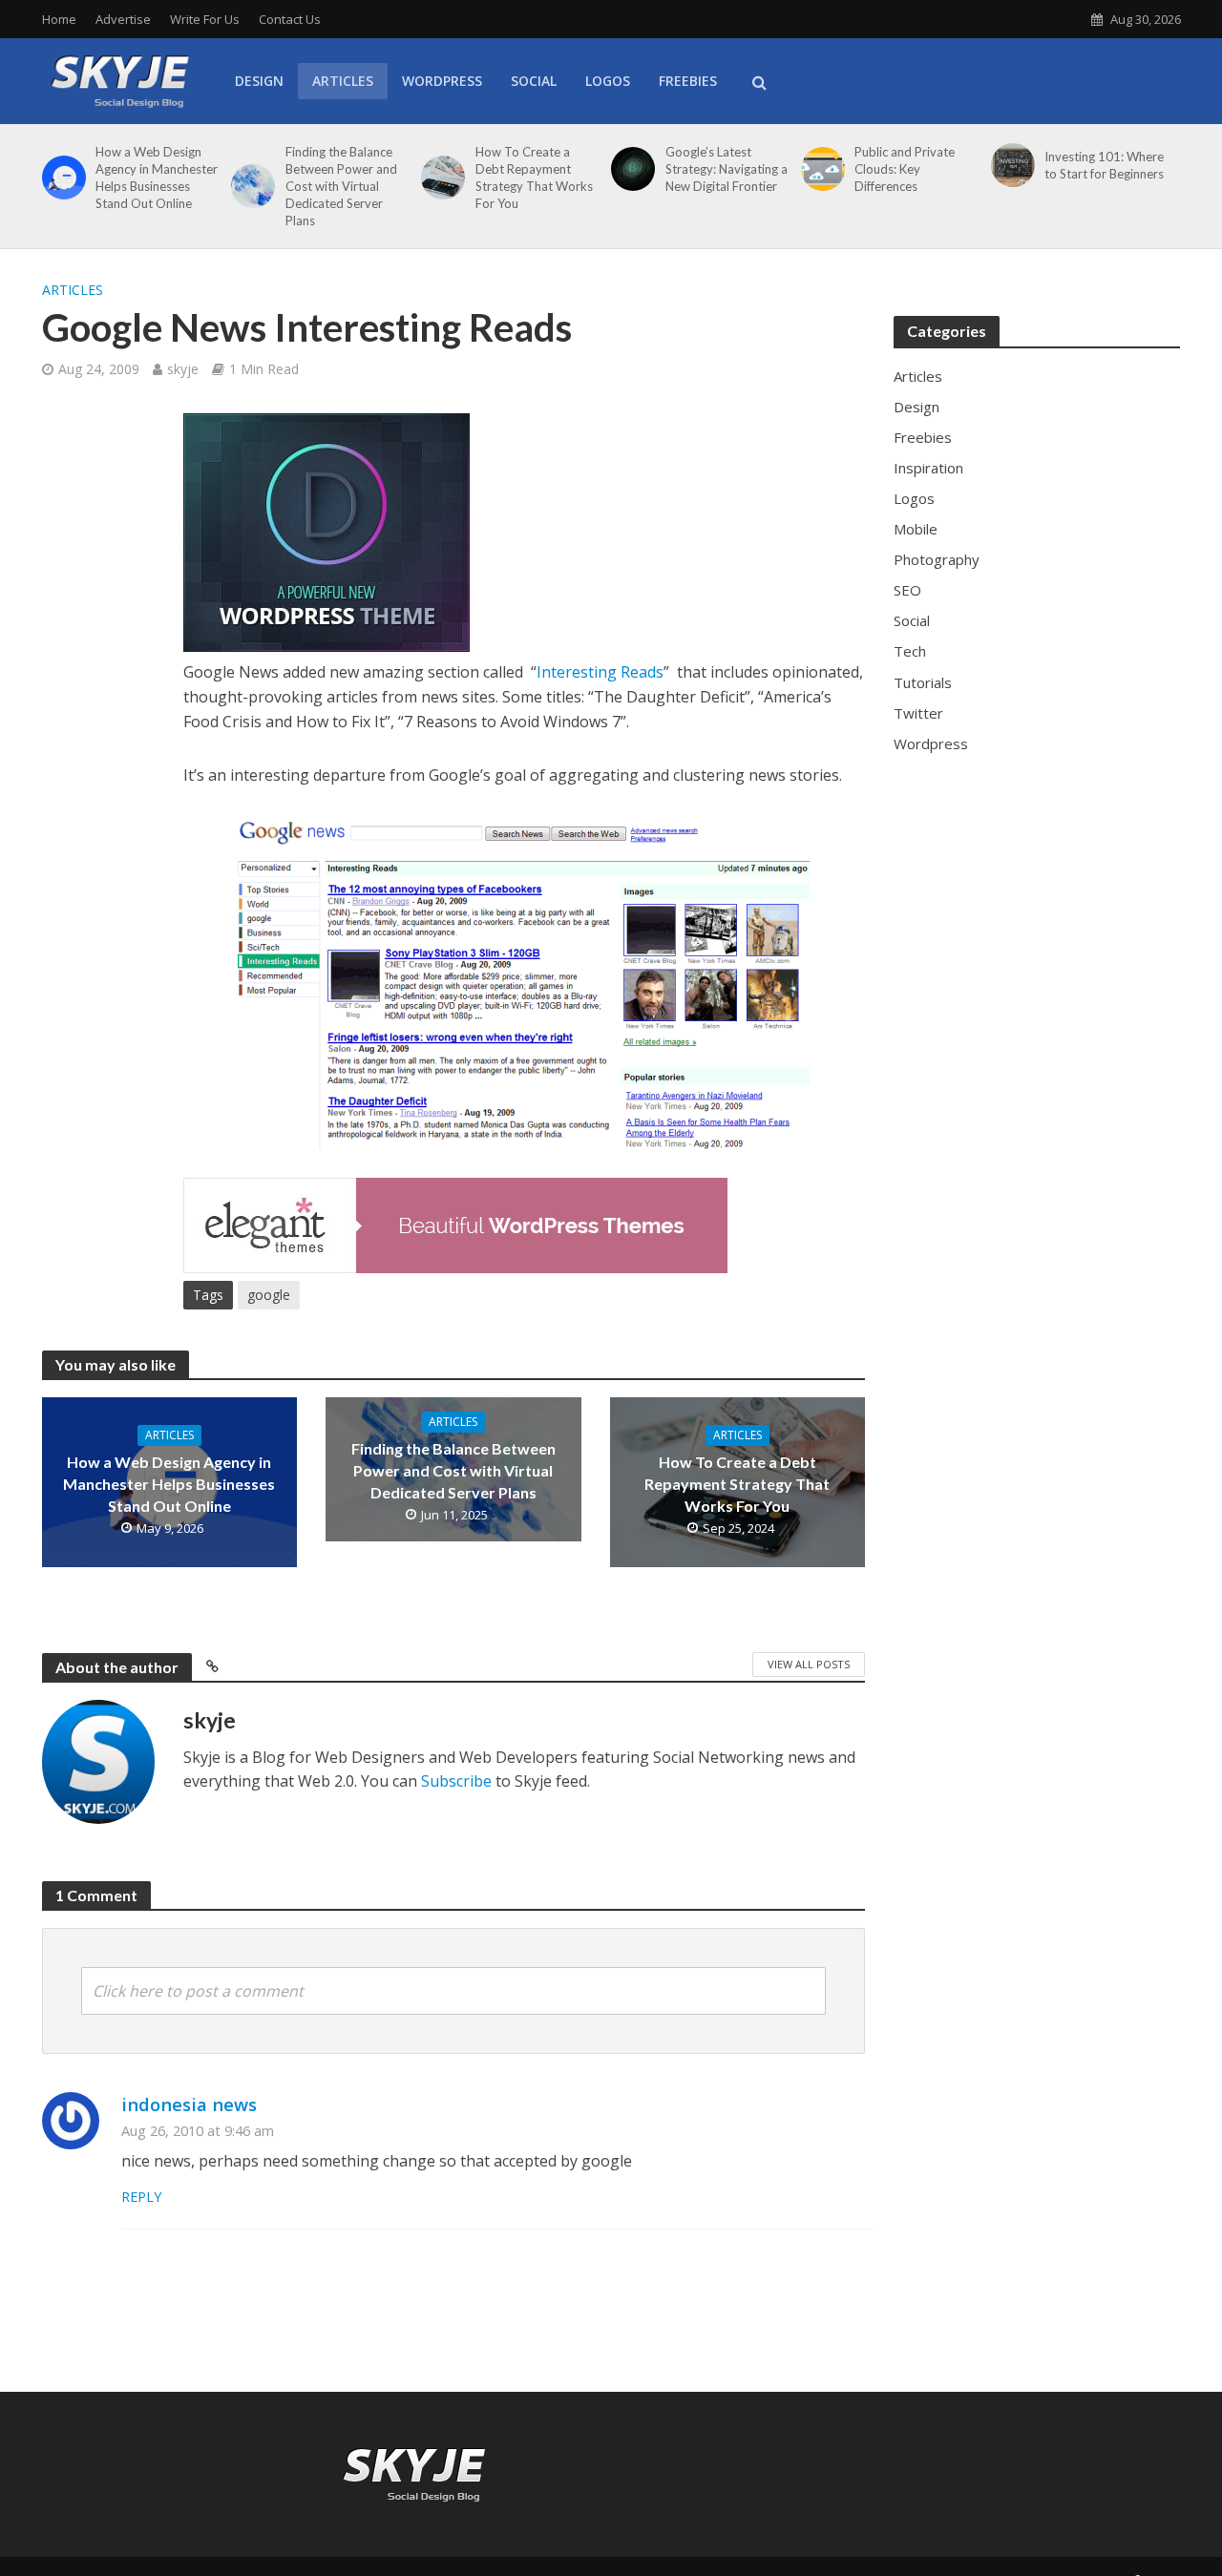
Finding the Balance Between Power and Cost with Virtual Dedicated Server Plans (341, 186)
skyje (183, 369)
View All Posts (809, 1664)
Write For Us (205, 19)
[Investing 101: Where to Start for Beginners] (1010, 165)
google (269, 1295)
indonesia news (189, 2104)
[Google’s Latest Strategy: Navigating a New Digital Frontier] (630, 169)
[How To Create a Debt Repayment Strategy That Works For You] (440, 178)
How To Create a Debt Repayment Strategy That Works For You (534, 178)
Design (259, 81)
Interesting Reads (600, 672)
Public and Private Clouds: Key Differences (905, 169)
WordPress (442, 81)
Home (59, 19)
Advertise (123, 19)
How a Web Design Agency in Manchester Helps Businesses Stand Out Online (157, 178)
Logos (608, 81)
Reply (141, 2197)
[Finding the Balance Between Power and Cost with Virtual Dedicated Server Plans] (250, 186)
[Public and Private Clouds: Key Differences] (820, 169)
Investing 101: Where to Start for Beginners (1104, 165)
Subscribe (456, 1781)
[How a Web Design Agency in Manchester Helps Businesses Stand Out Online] (61, 178)
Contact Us (290, 19)
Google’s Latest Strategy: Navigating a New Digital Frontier (727, 169)
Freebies (688, 81)
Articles (343, 81)
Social (534, 81)
